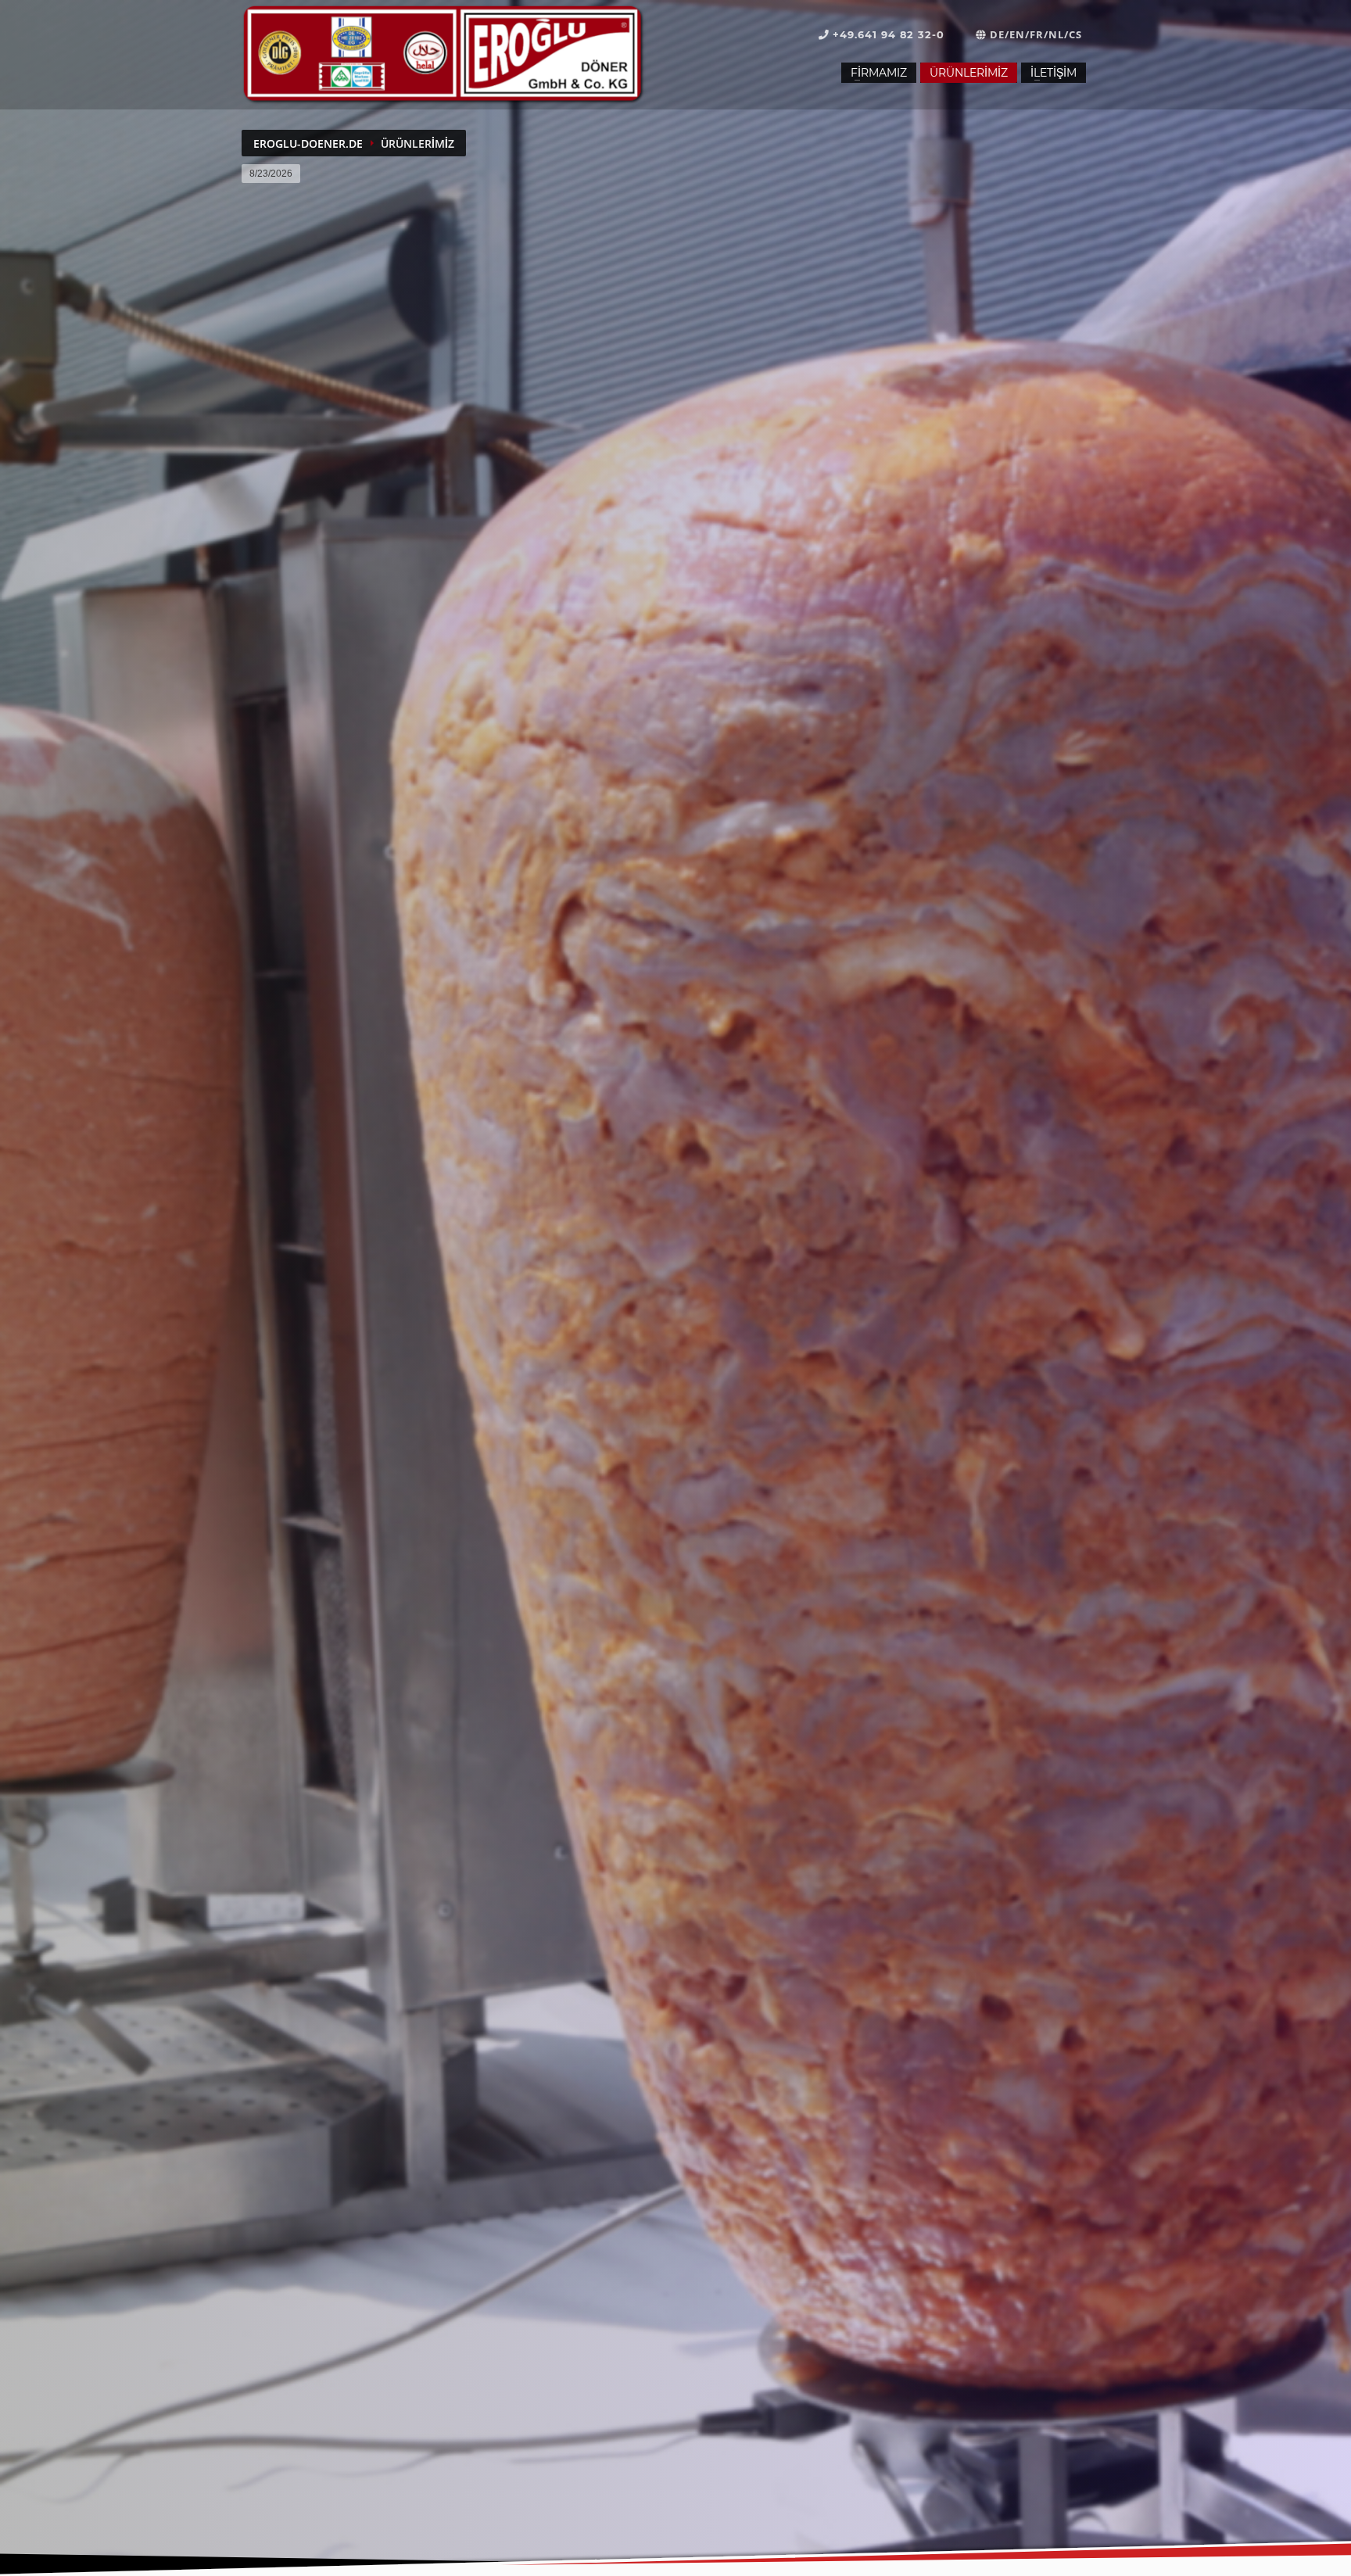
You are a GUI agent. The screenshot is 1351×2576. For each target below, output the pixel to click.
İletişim (1054, 73)
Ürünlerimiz (969, 73)
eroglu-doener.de (308, 143)
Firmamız (879, 73)
